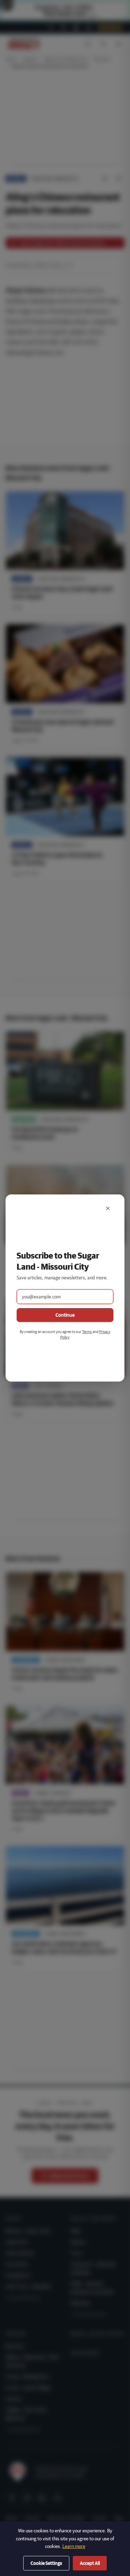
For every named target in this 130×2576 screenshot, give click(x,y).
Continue (65, 1315)
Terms (87, 1331)
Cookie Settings (46, 2563)
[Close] (108, 1208)
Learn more (74, 2546)
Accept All (90, 2563)
